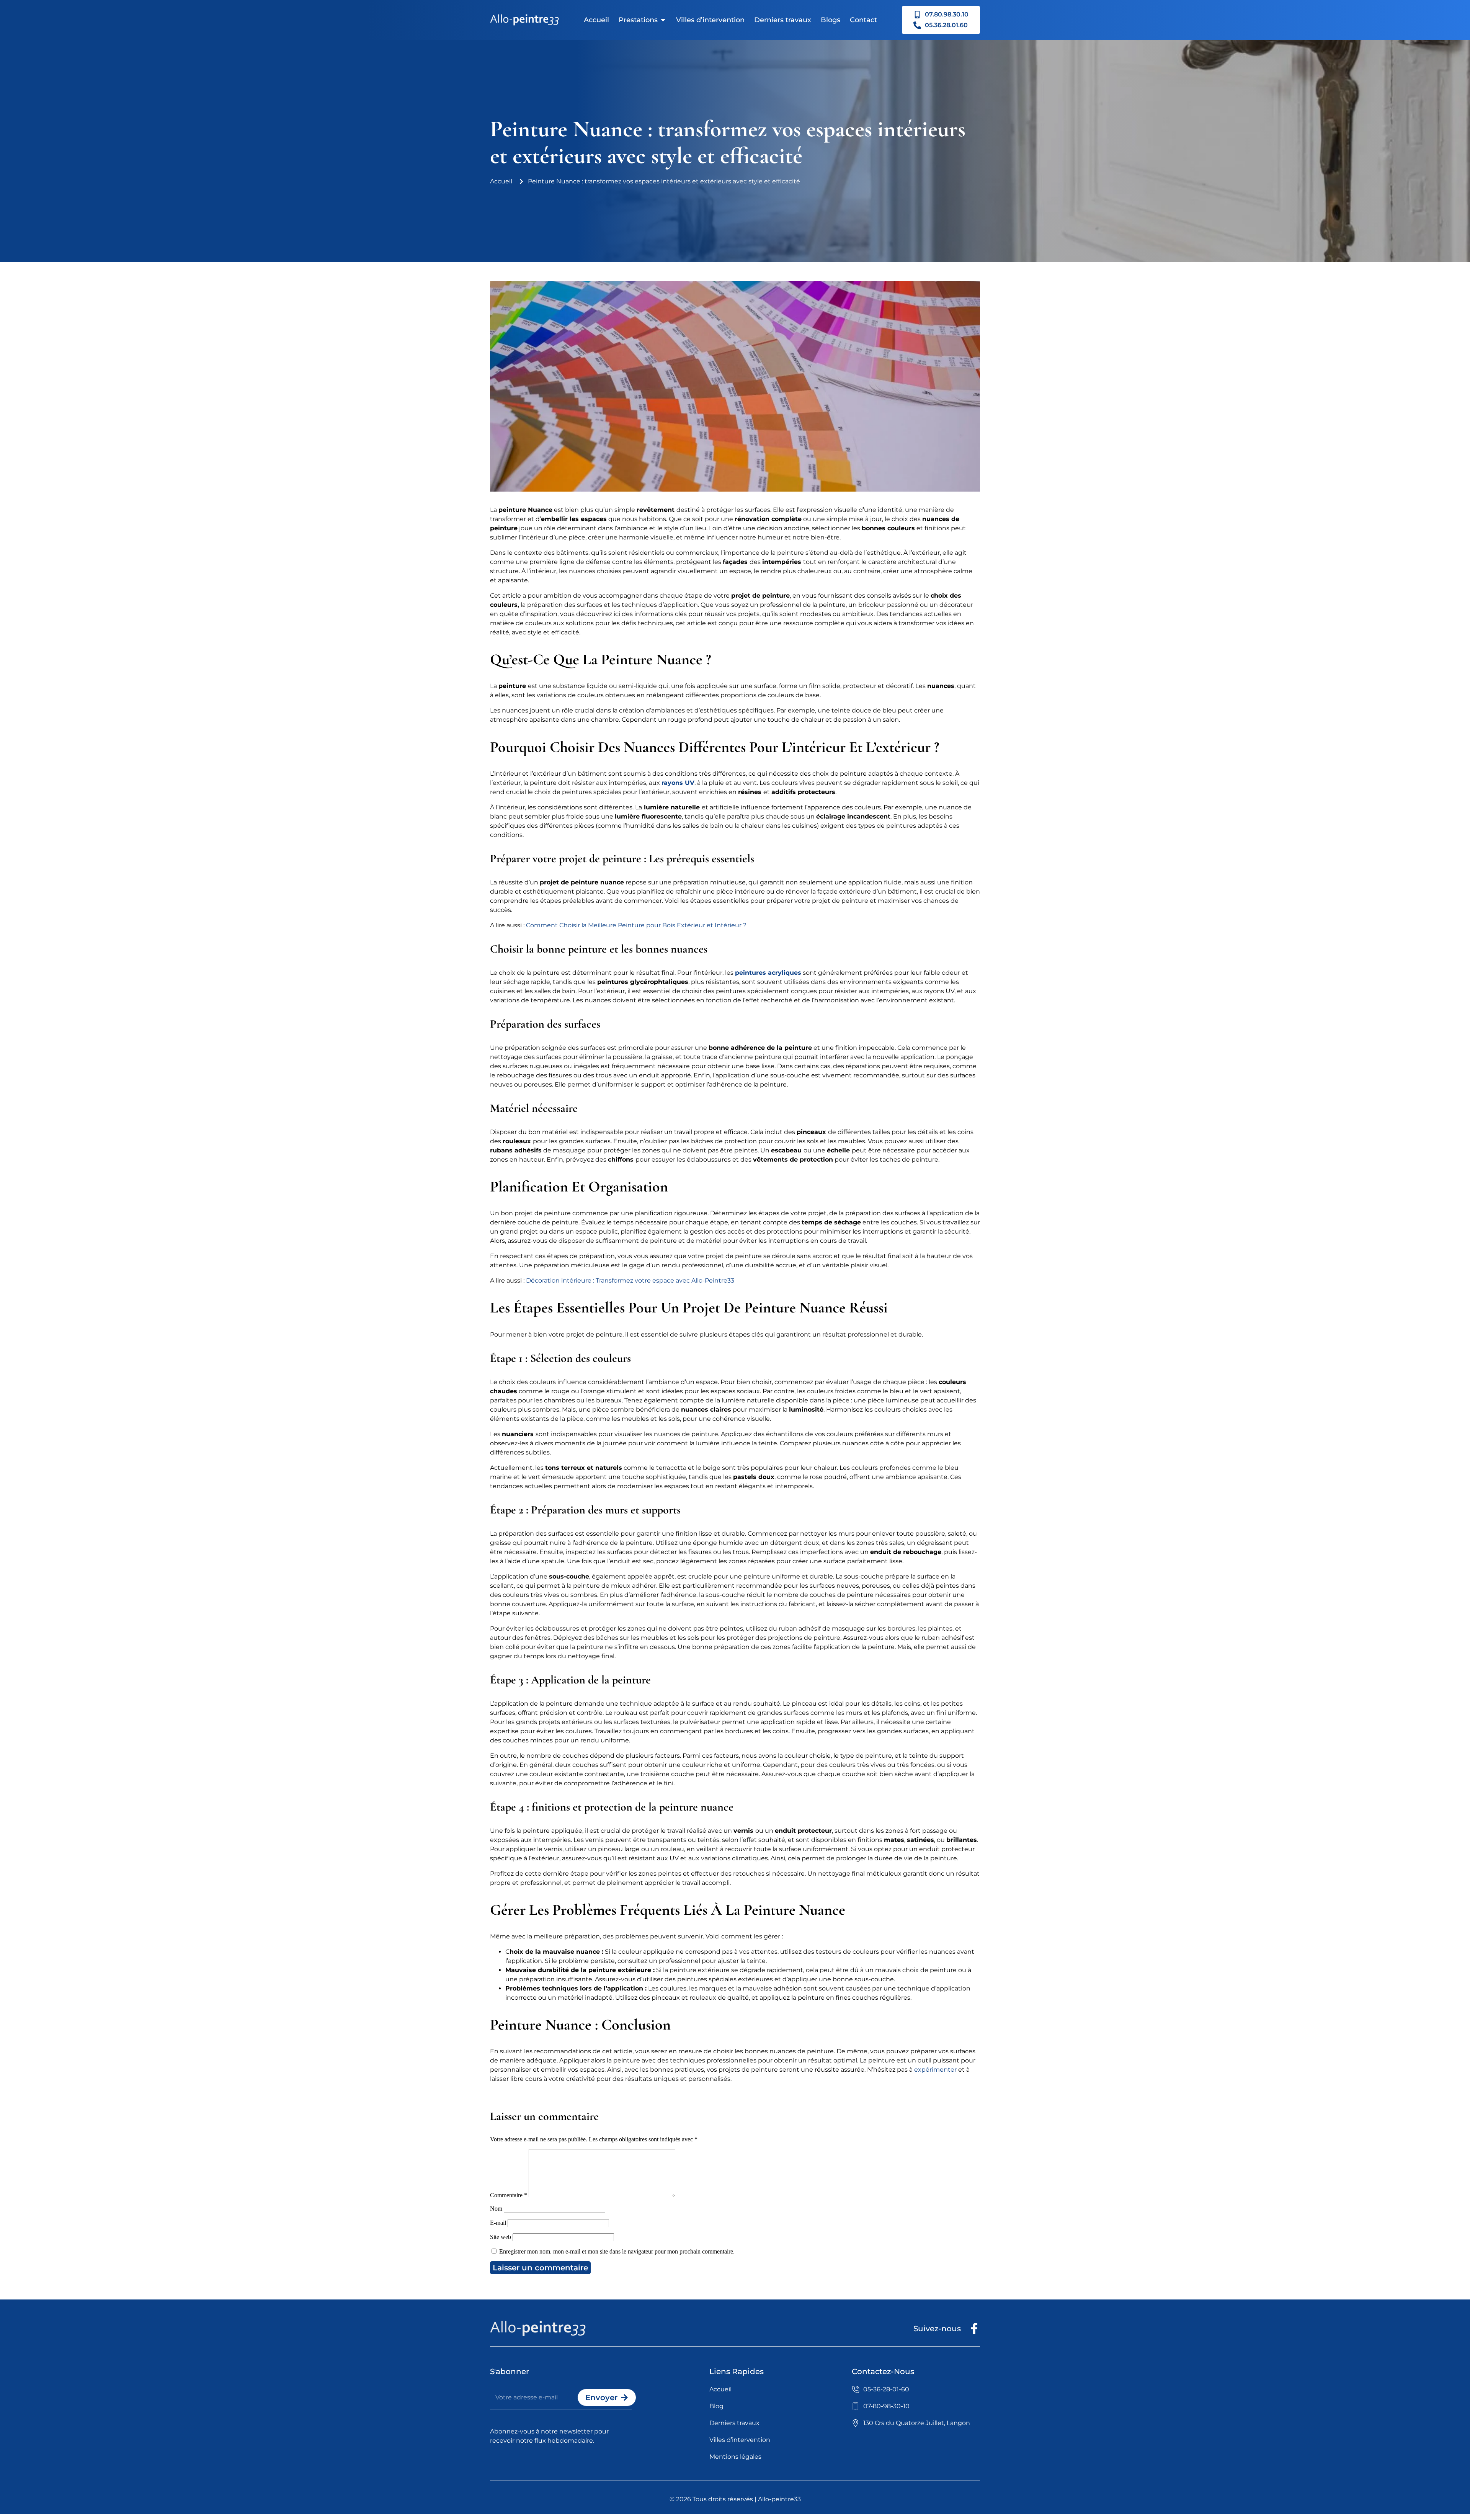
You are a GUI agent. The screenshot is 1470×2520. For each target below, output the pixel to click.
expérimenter (935, 2070)
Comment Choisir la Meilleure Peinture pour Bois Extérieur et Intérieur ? (636, 925)
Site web (501, 2237)
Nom (496, 2209)
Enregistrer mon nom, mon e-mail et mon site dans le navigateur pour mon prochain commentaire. (617, 2251)
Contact (863, 20)
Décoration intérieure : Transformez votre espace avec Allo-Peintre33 (630, 1280)
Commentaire (509, 2195)
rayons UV (678, 783)
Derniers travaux (783, 20)
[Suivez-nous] (974, 2329)
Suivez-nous (937, 2329)
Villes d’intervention (710, 20)
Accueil (596, 20)
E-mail (498, 2223)
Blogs (831, 20)
